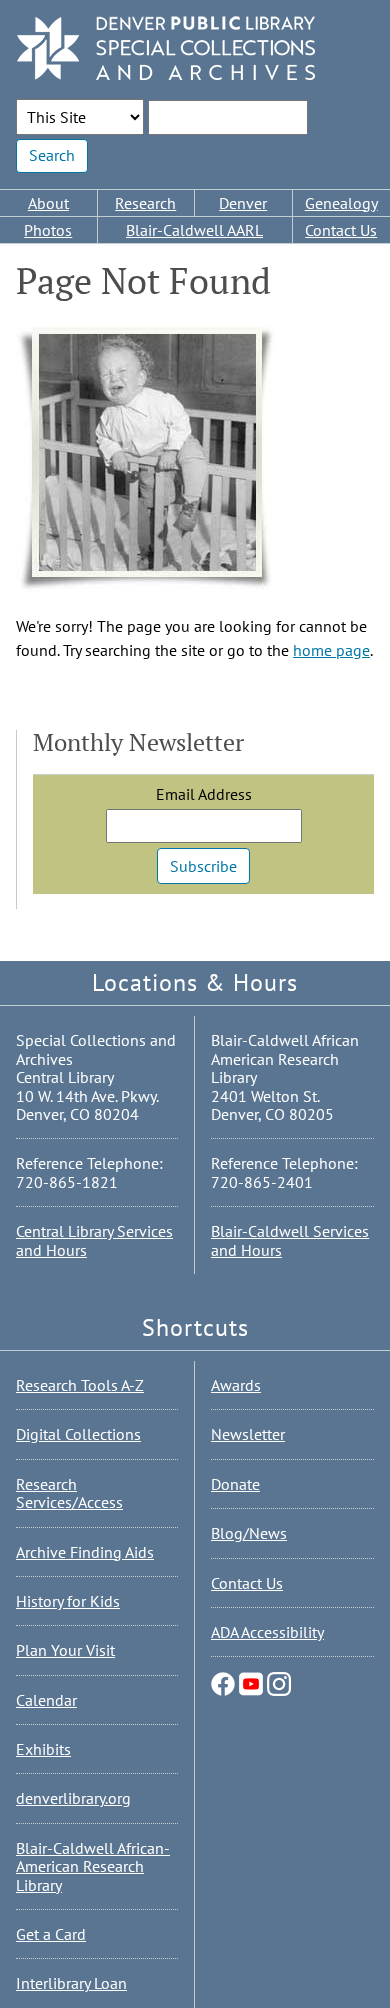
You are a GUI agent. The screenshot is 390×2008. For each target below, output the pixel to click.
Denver (243, 203)
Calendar (46, 1700)
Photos (48, 230)
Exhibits (43, 1749)
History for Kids (68, 1601)
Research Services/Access (69, 1493)
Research (145, 203)
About (48, 203)
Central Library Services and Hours (94, 1240)
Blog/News (249, 1533)
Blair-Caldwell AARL (194, 230)
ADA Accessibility (267, 1632)
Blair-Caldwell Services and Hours (290, 1240)
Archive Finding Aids (85, 1552)
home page (331, 650)
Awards (236, 1385)
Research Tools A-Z (80, 1385)
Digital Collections (78, 1434)
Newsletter (248, 1434)
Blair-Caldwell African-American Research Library (93, 1866)
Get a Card (51, 1934)
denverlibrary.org (73, 1798)
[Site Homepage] (166, 49)
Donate (235, 1484)
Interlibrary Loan (71, 1983)
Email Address (204, 794)
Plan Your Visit (65, 1650)
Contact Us (247, 1583)
